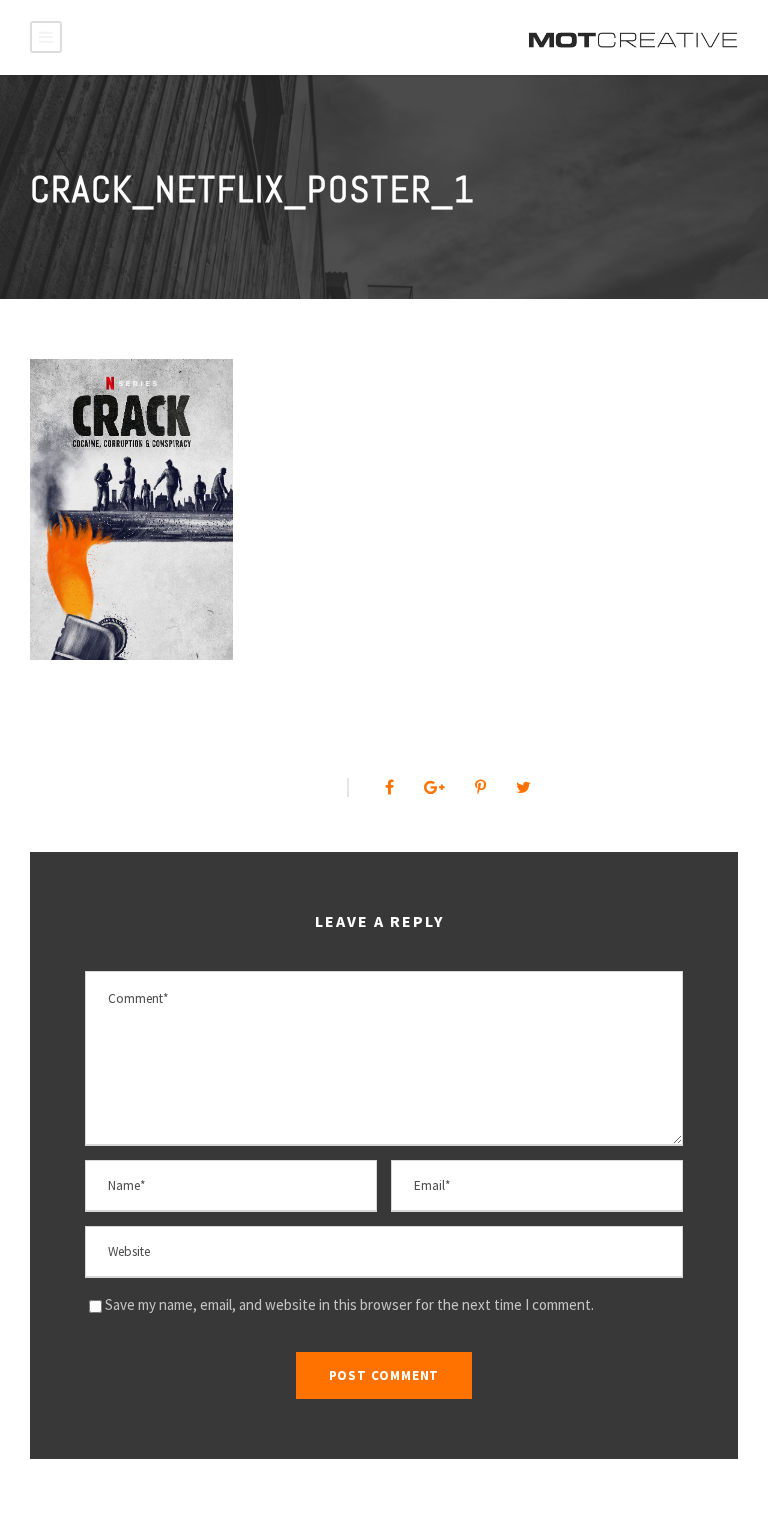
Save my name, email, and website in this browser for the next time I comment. (349, 1304)
